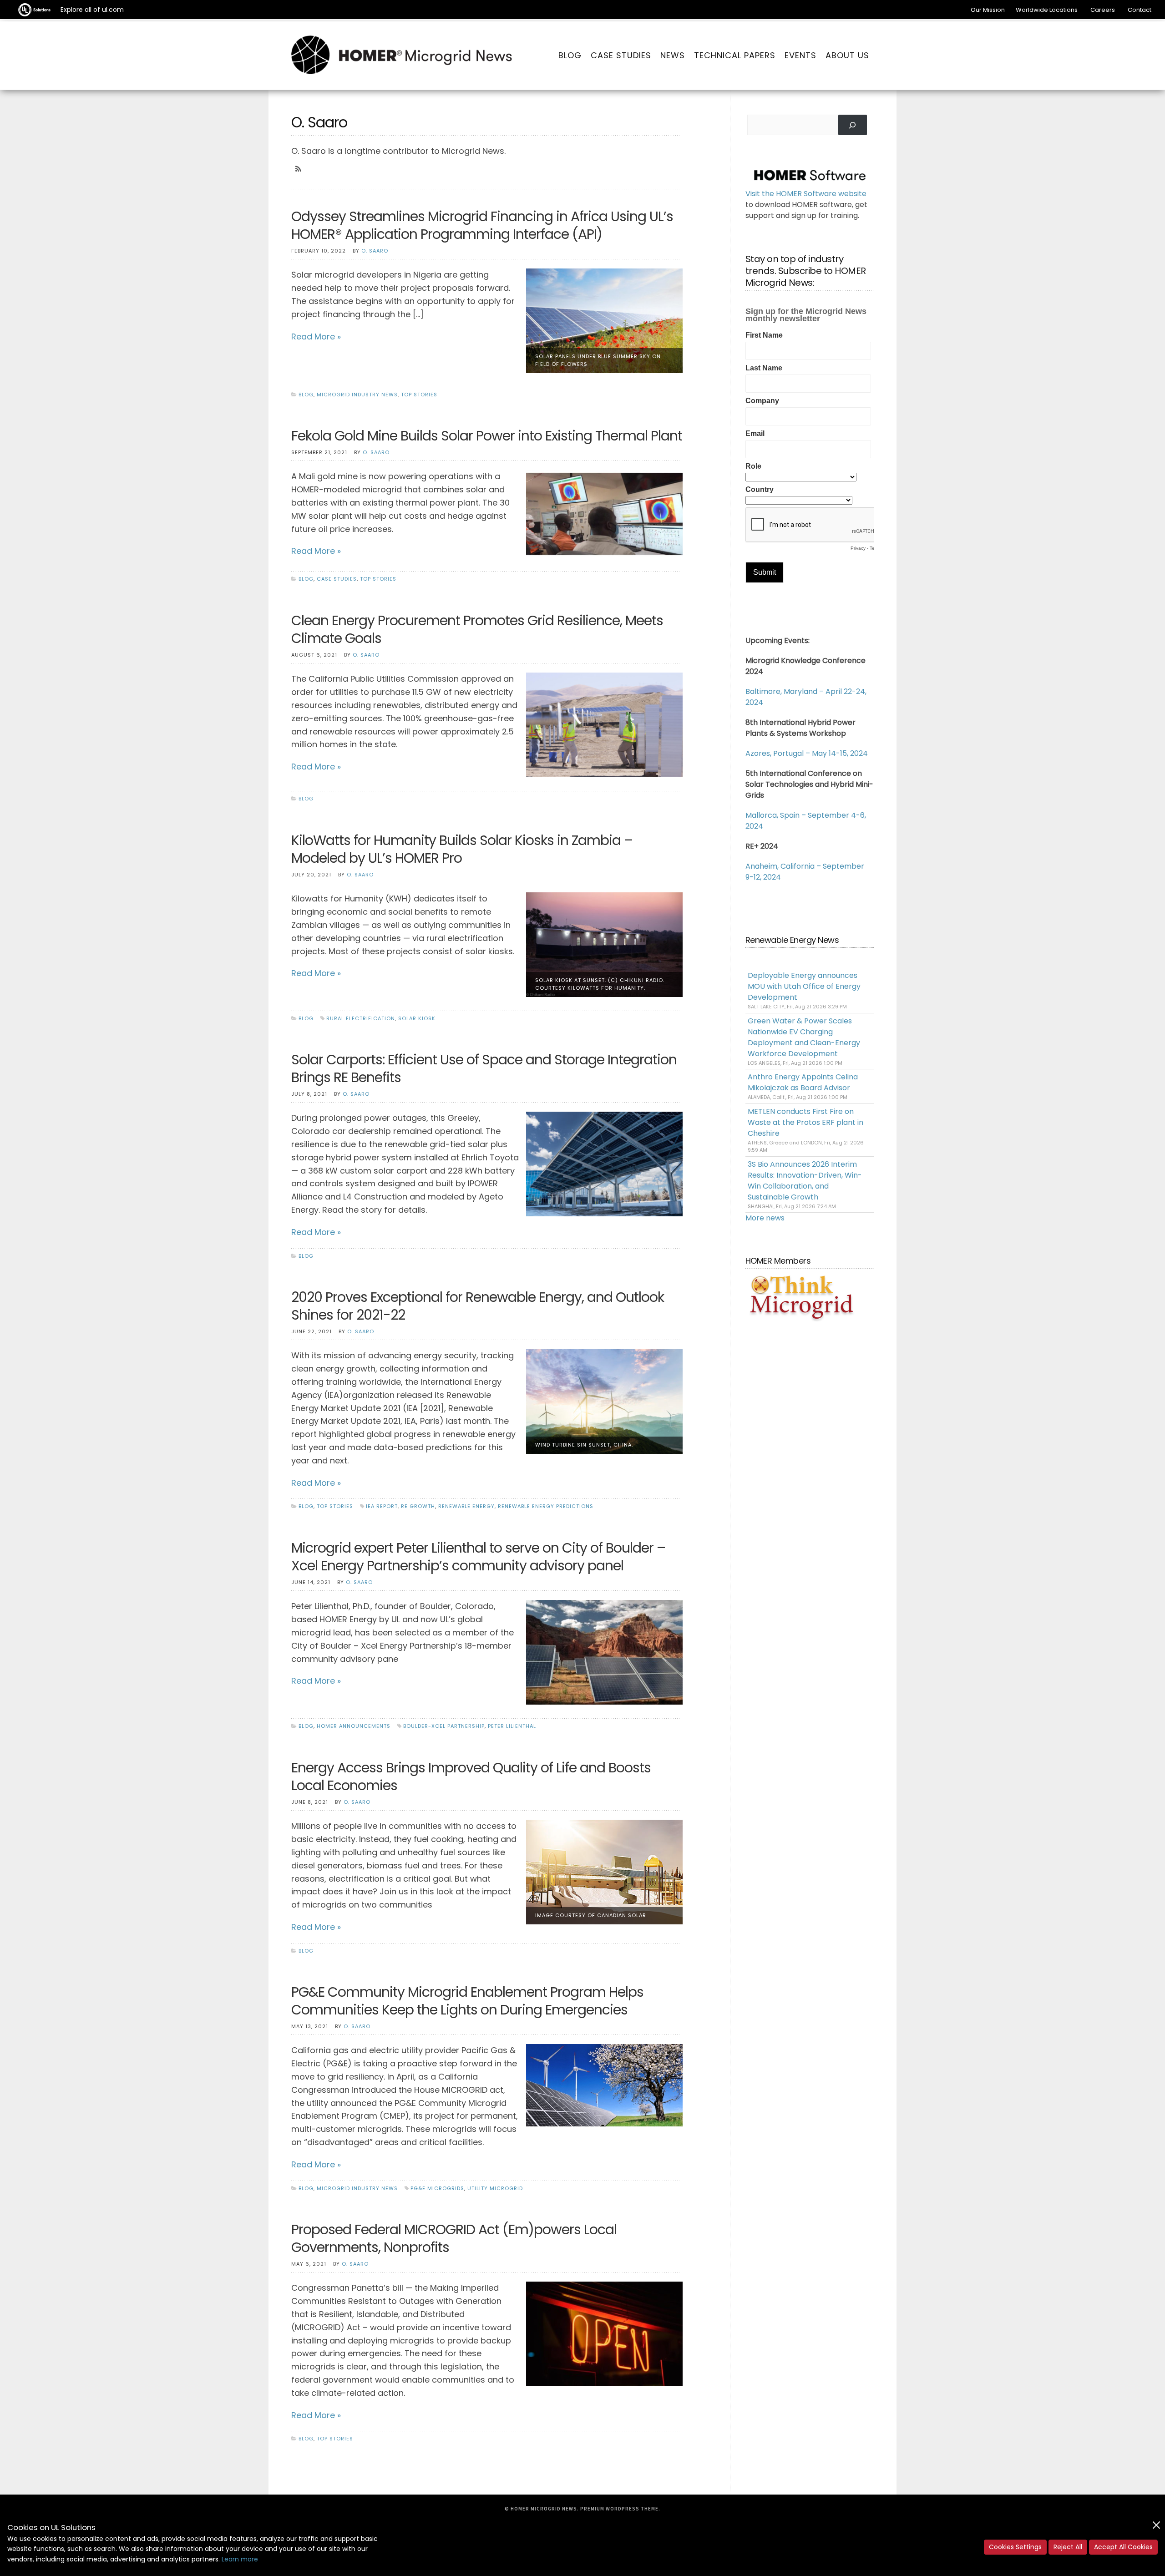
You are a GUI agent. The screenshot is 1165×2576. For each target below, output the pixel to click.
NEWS (673, 55)
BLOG (570, 55)
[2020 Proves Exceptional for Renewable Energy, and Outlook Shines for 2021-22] (604, 1401)
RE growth (418, 1506)
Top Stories (419, 395)
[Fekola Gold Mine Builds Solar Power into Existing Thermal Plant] (604, 513)
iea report (382, 1506)
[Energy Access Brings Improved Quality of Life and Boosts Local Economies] (604, 1871)
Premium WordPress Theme (619, 2509)
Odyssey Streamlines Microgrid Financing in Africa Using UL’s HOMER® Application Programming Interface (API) (482, 225)
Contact (1140, 10)
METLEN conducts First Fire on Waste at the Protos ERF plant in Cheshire (805, 1122)
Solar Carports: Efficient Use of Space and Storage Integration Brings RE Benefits (484, 1068)
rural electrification (361, 1018)
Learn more (240, 2559)
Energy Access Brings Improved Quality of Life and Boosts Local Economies (471, 1776)
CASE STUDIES (621, 55)
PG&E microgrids (437, 2188)
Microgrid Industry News (357, 395)
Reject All (1068, 2547)
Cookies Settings (1015, 2547)
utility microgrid (495, 2188)
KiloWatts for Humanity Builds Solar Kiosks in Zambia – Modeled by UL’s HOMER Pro (462, 849)
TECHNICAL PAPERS (735, 55)
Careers (1103, 10)
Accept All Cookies (1123, 2547)
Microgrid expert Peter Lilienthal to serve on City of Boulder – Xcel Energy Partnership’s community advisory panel (478, 1557)
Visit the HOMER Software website (806, 194)
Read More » (316, 337)
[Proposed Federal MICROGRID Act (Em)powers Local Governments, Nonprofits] (604, 2333)
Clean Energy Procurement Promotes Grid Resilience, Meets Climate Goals (477, 629)
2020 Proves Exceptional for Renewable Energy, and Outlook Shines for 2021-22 (478, 1306)
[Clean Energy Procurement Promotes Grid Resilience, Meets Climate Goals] (604, 724)
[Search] (853, 125)
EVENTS (800, 55)
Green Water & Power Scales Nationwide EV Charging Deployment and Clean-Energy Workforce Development (804, 1037)
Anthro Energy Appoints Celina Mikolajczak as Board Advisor (803, 1082)
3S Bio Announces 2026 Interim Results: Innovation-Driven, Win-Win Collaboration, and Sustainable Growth (805, 1181)
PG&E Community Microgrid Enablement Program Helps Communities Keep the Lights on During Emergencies (467, 2001)
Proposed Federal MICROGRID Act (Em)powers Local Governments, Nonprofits (454, 2238)
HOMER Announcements (354, 1726)
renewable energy (466, 1506)
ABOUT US (847, 55)
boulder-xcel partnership (444, 1726)
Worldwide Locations (1047, 10)
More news (765, 1218)
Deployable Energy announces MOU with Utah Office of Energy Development (804, 986)
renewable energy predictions (546, 1506)
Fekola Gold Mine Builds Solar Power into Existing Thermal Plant (487, 436)
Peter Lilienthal (512, 1726)
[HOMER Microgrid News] (402, 56)
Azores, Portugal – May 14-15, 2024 (807, 753)
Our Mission (988, 10)
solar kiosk (417, 1018)
